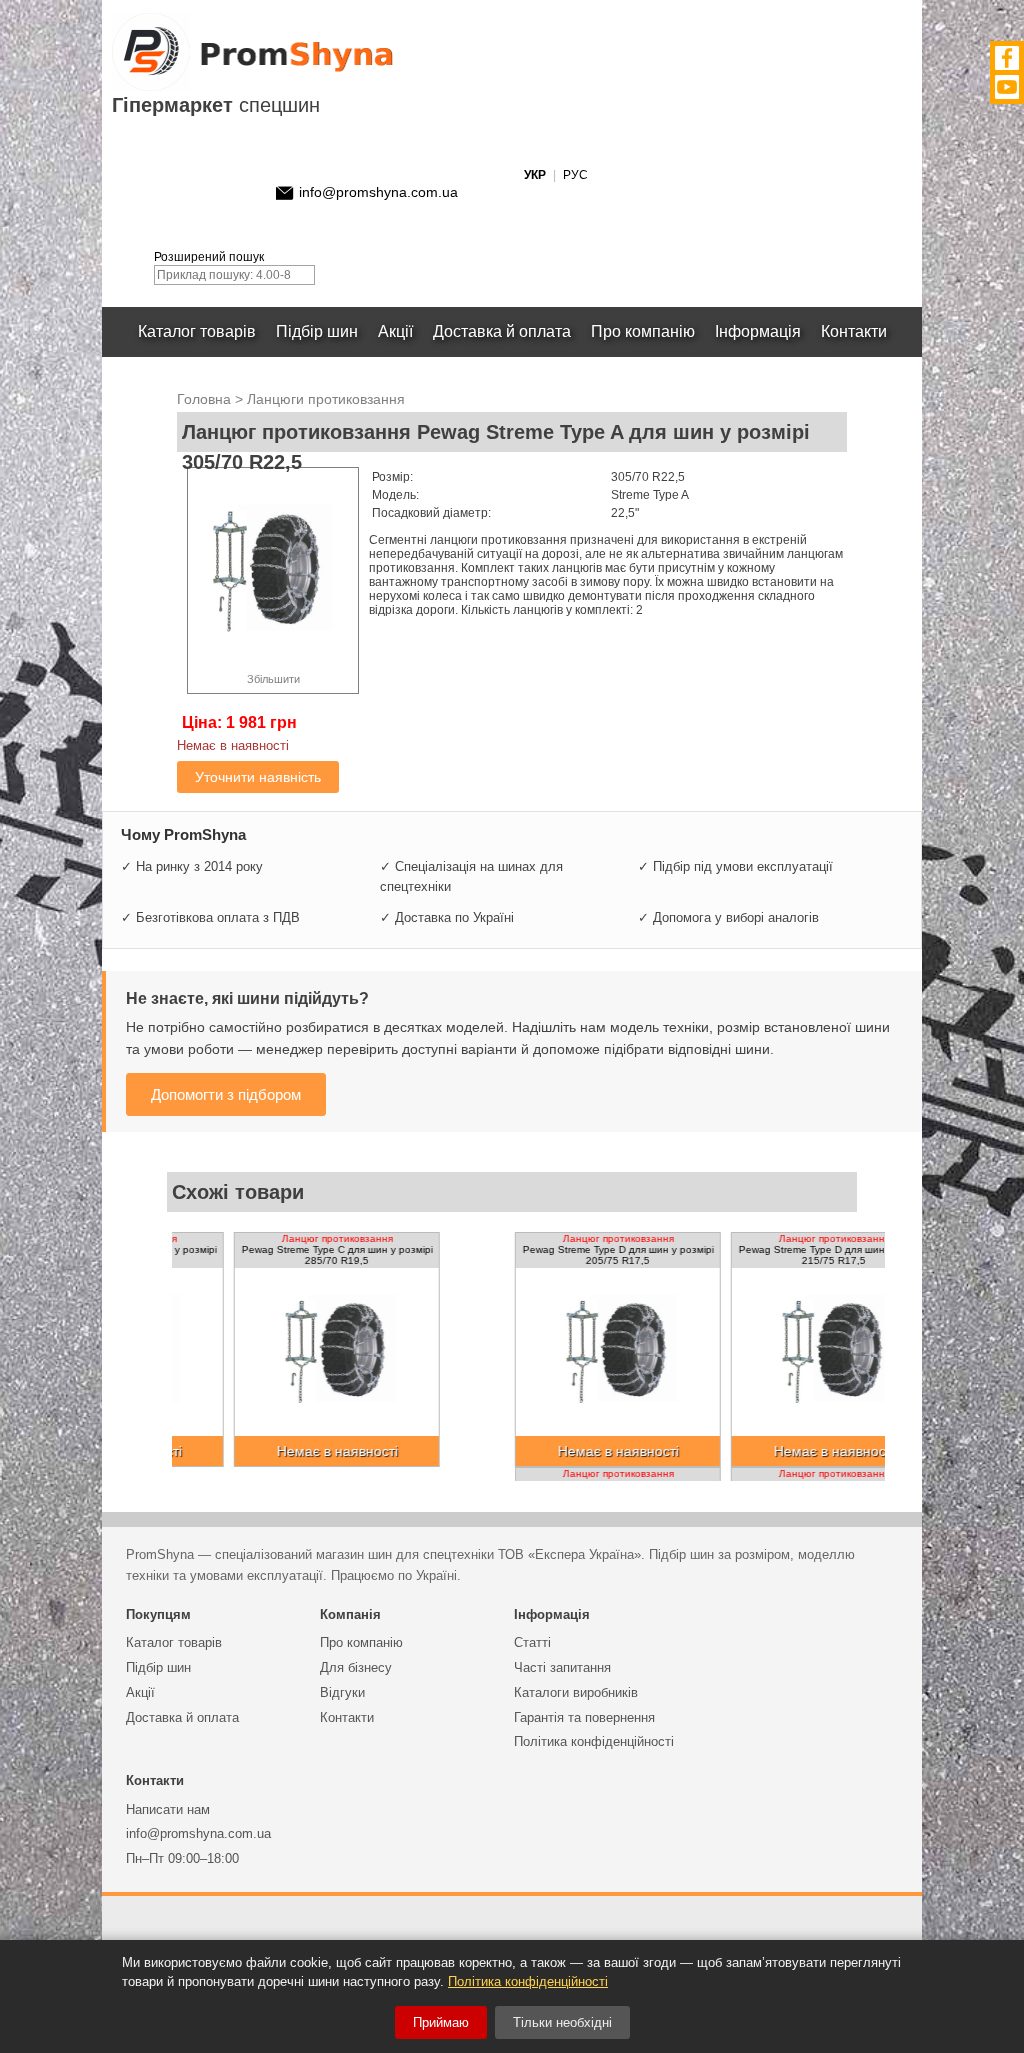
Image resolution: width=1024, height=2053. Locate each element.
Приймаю (441, 2022)
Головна (204, 399)
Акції (395, 331)
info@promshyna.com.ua (378, 192)
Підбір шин (317, 331)
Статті (532, 1642)
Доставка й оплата (502, 331)
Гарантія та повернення (584, 1717)
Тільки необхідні (562, 2022)
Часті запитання (562, 1667)
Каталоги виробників (576, 1692)
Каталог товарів (197, 331)
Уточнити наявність (258, 777)
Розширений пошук (209, 257)
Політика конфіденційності (594, 1741)
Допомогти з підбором (226, 1094)
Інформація (758, 331)
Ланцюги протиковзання (326, 399)
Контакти (854, 331)
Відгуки (342, 1692)
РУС (575, 175)
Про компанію (643, 331)
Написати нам (168, 1809)
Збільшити (273, 679)
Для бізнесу (356, 1667)
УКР (535, 175)
